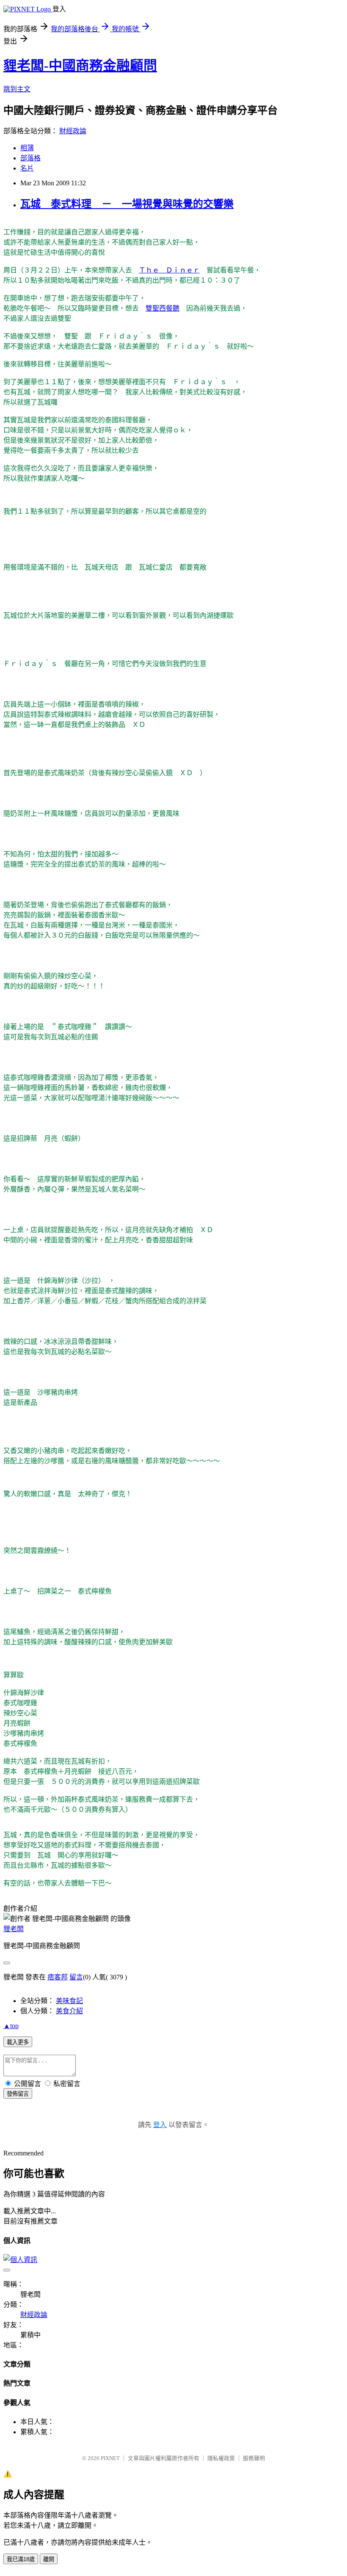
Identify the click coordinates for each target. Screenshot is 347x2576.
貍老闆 (14, 1929)
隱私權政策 (221, 2458)
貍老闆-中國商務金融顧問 (80, 66)
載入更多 (18, 2042)
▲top (11, 2026)
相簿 (27, 148)
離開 (49, 2559)
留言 (76, 1977)
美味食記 (69, 2001)
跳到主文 (17, 89)
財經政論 (73, 131)
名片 (27, 168)
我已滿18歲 (21, 2559)
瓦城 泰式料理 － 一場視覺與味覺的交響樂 (127, 204)
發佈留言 (18, 2094)
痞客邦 (58, 1977)
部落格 (30, 158)
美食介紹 (69, 2011)
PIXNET (110, 2458)
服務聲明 (254, 2458)
